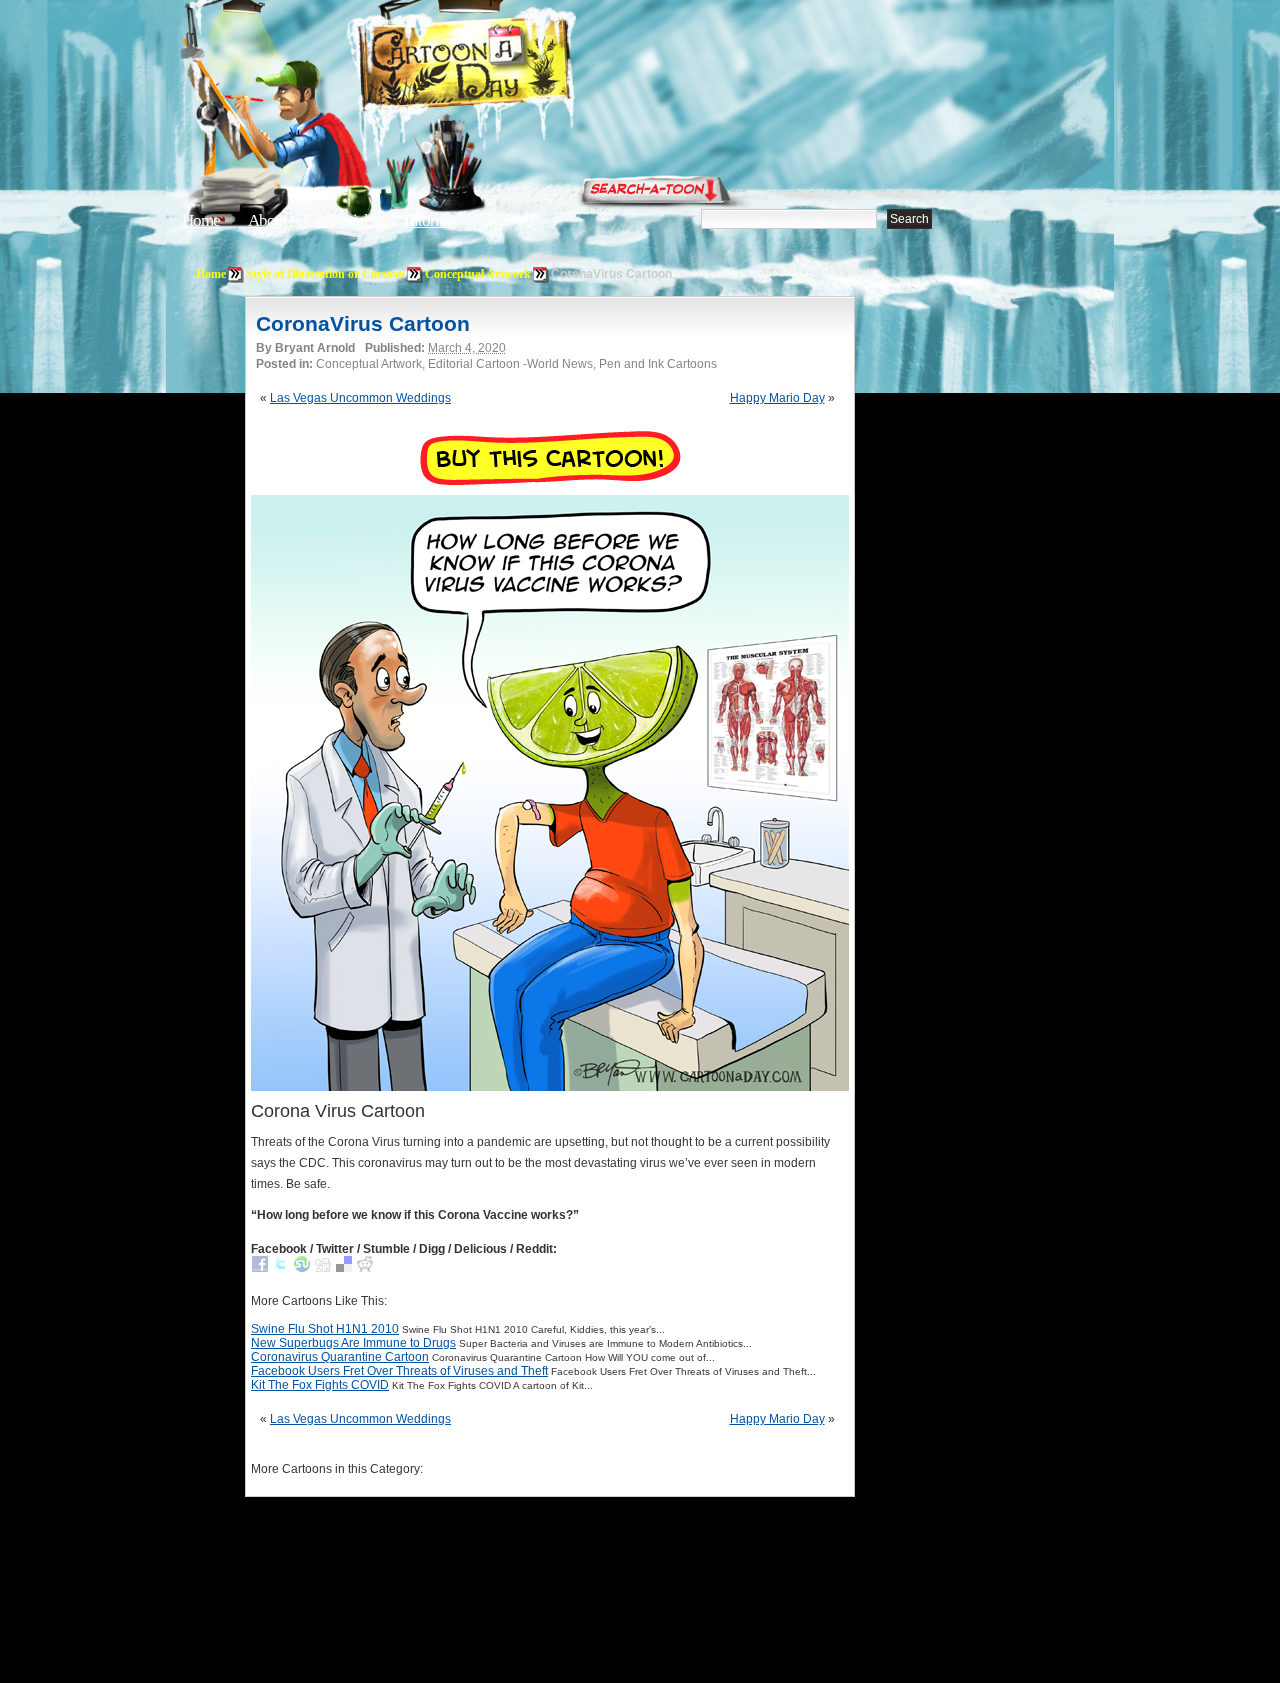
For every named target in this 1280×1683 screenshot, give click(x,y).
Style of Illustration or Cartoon (325, 274)
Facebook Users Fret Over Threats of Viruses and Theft (399, 1371)
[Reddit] (365, 1268)
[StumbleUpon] (302, 1268)
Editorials (344, 220)
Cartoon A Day (514, 66)
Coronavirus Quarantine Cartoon (340, 1357)
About (267, 220)
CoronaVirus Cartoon (363, 323)
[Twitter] (281, 1268)
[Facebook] (260, 1268)
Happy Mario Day (777, 398)
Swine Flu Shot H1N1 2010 (325, 1329)
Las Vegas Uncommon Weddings (360, 398)
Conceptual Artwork (478, 274)
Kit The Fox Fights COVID (320, 1385)
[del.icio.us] (344, 1268)
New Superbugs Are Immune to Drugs (353, 1343)
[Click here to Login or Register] (972, 185)
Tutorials (429, 220)
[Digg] (323, 1268)
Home (201, 220)
